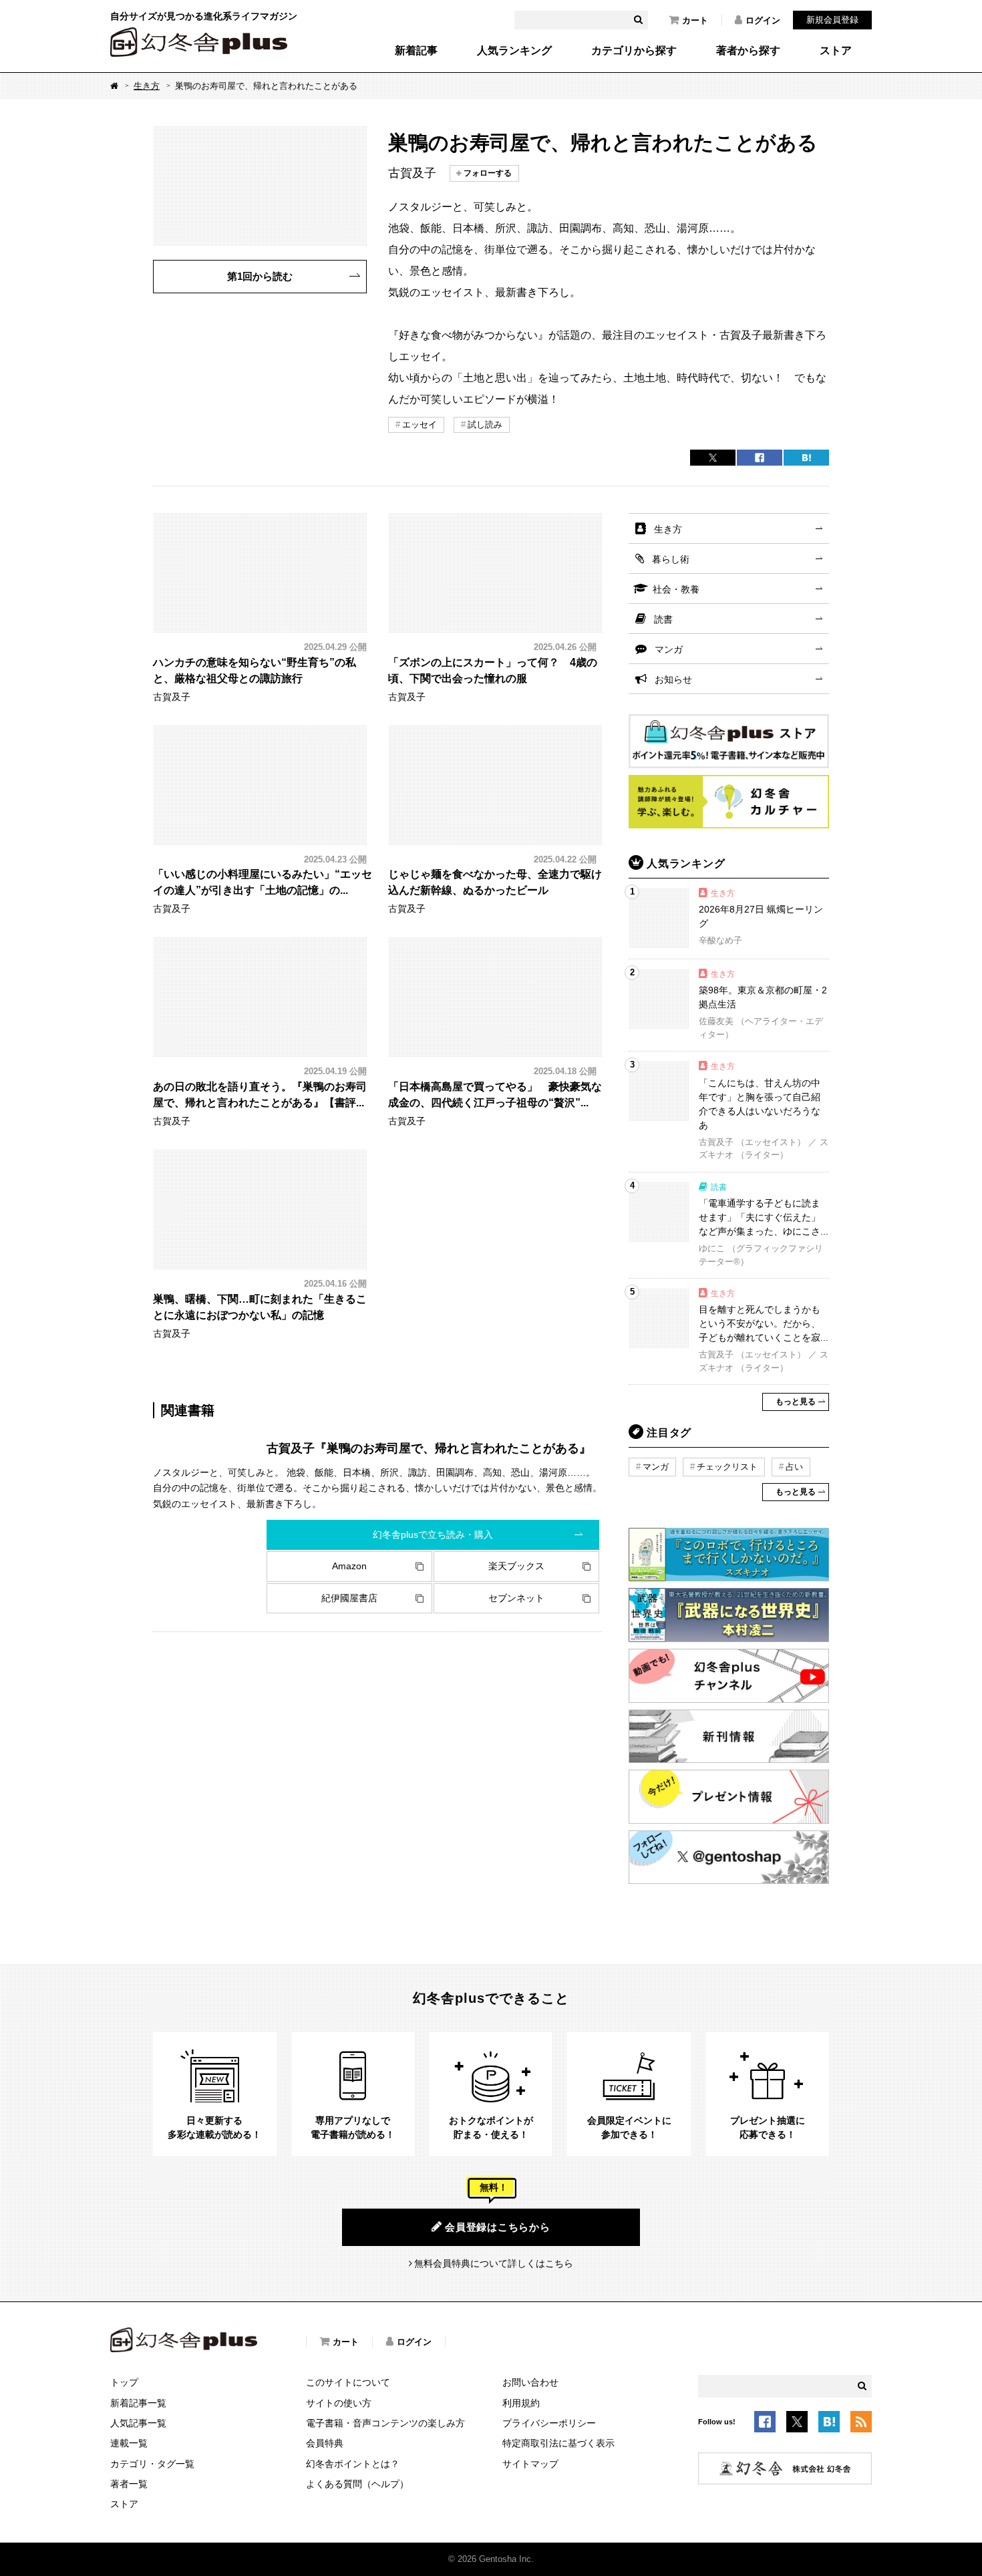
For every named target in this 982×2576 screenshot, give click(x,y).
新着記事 (416, 51)
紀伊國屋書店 (349, 1598)
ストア (836, 51)
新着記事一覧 (138, 2403)
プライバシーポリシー (549, 2423)
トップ (124, 2382)
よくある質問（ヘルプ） (357, 2484)
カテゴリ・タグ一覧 (152, 2464)
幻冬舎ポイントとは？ (353, 2464)
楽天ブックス (516, 1566)
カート (695, 20)
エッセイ (420, 425)
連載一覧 (129, 2443)
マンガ (669, 649)
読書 (663, 619)
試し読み (485, 425)
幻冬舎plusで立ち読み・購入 (433, 1535)
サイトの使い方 (339, 2403)
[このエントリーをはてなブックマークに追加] (829, 2424)
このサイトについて (348, 2382)
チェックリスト (727, 1467)
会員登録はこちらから (498, 2227)
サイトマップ (530, 2464)
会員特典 (325, 2443)
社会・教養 (676, 589)
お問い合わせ (530, 2382)
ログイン (763, 20)
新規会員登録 (832, 20)
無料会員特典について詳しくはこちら (494, 2263)
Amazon (349, 1566)
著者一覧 (129, 2484)
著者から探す (748, 51)
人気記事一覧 (138, 2423)
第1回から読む (260, 276)
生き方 (147, 86)
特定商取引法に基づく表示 (558, 2443)
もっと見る (796, 1402)
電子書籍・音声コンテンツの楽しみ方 (385, 2423)
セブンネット (516, 1598)
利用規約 (521, 2403)
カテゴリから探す (634, 51)
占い (794, 1467)
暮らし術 (671, 559)
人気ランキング (514, 51)
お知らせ (673, 679)
